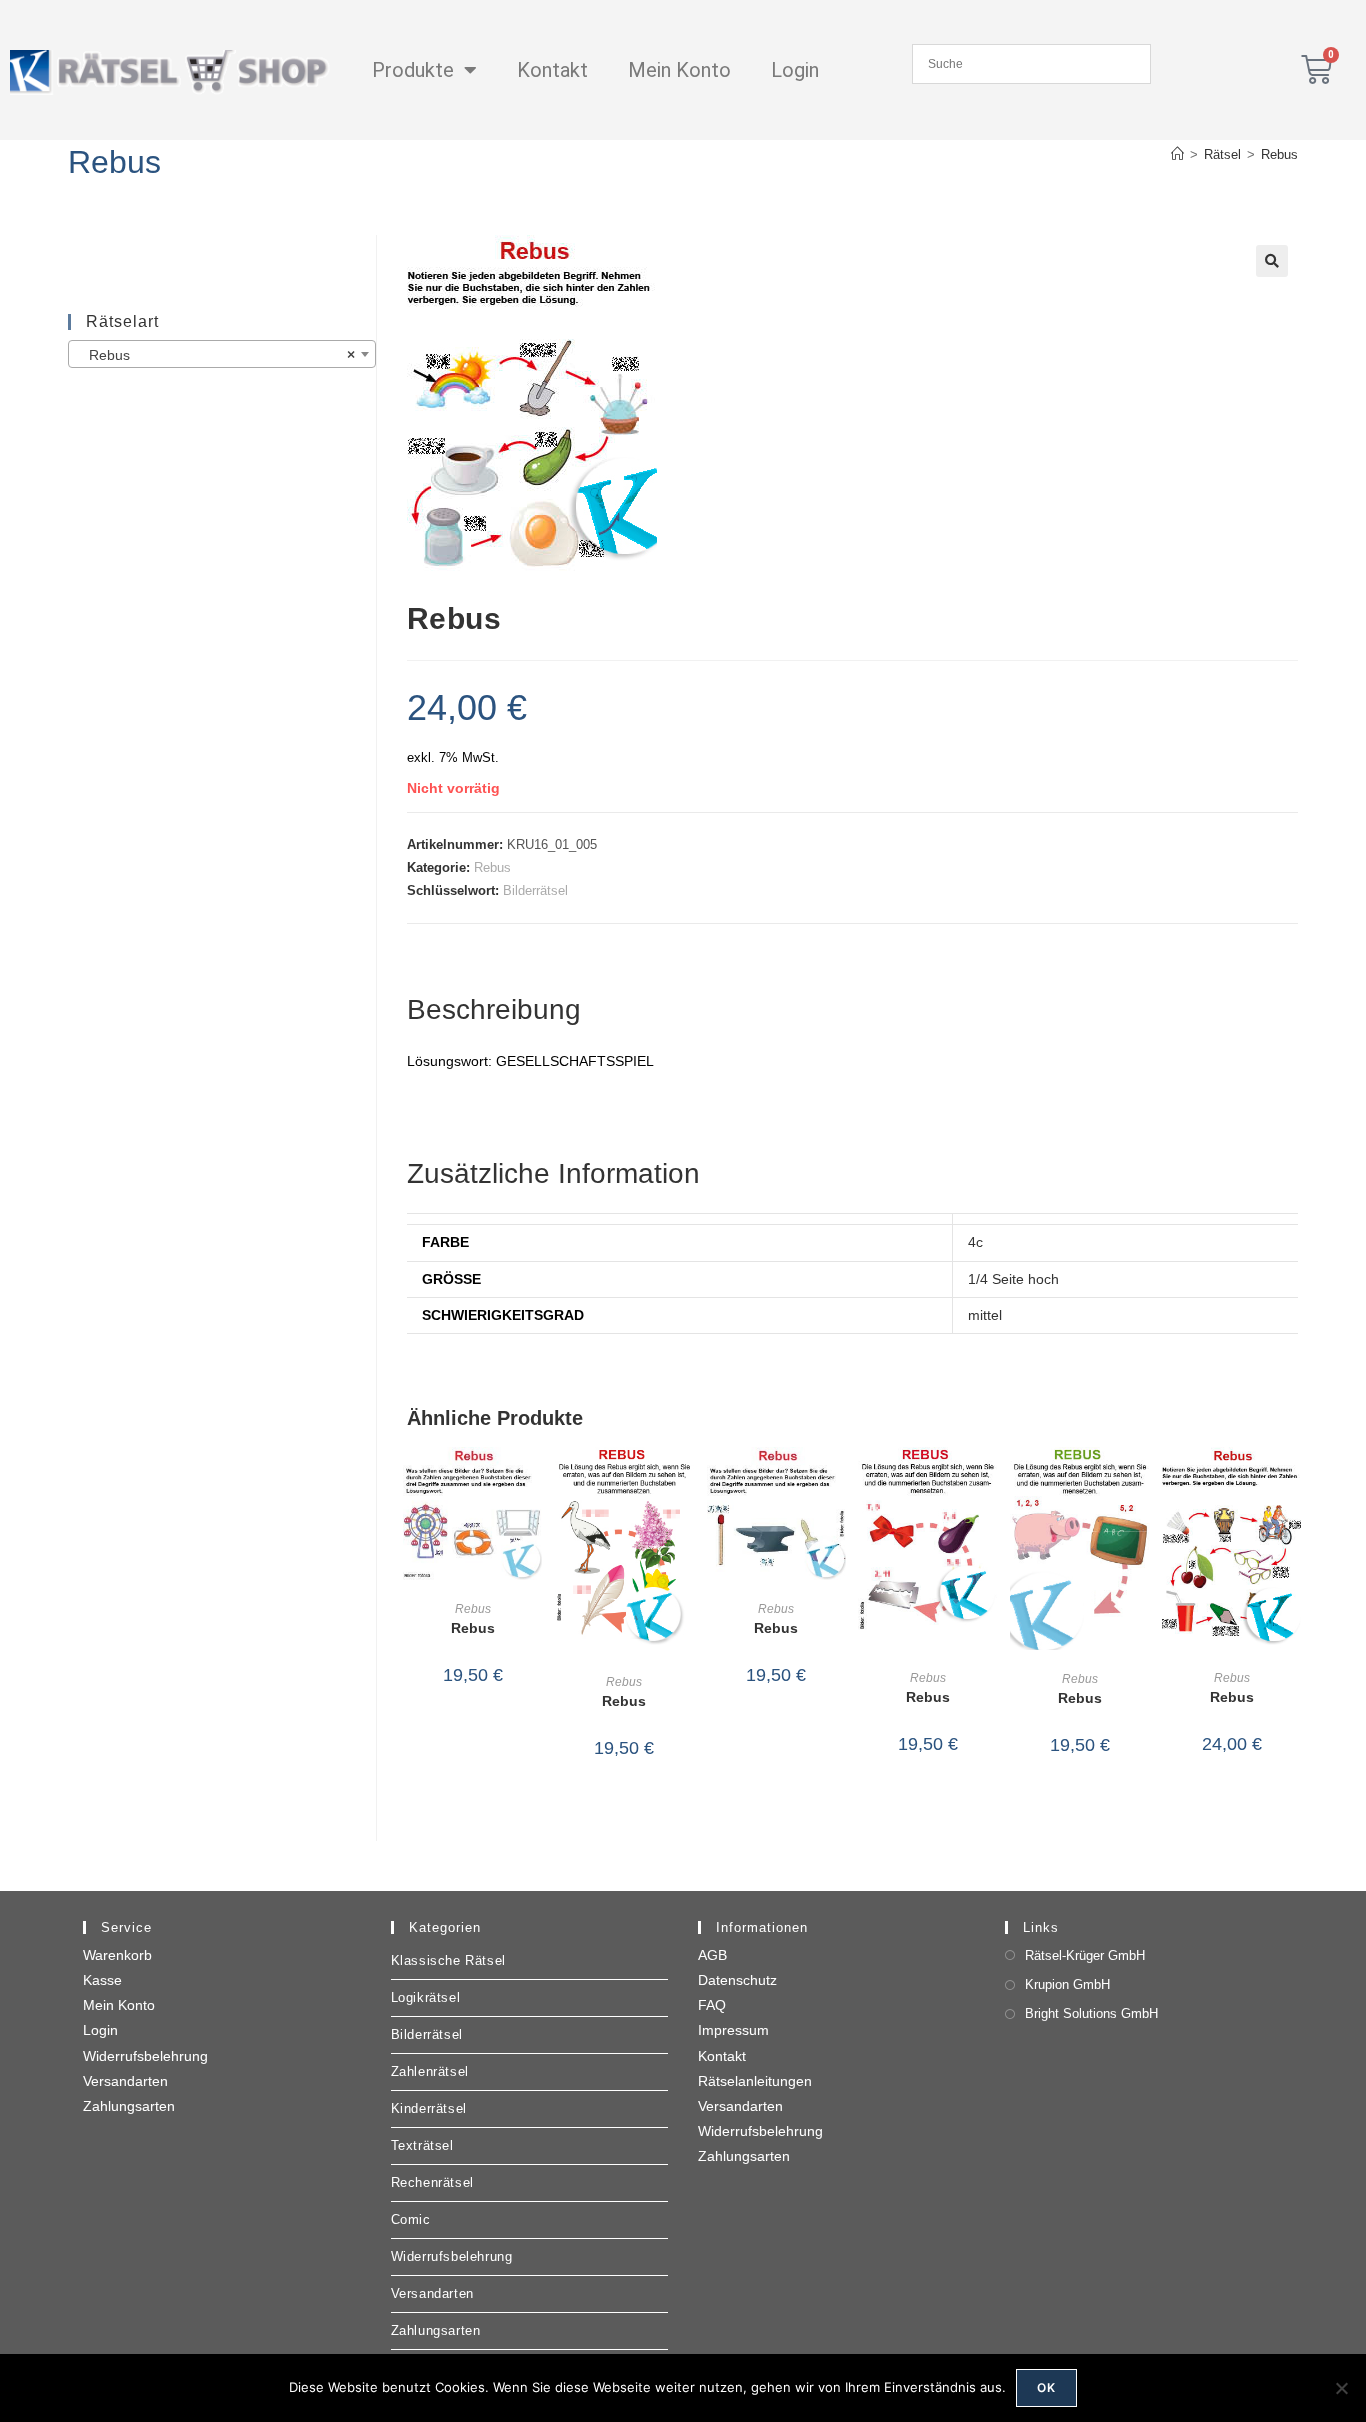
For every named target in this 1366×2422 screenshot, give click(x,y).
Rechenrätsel (432, 2182)
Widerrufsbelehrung (145, 2056)
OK (1046, 2387)
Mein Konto (679, 70)
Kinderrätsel (429, 2108)
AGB (712, 1955)
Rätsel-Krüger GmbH (1085, 1955)
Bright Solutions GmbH (1091, 2013)
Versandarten (125, 2081)
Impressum (733, 2030)
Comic (411, 2219)
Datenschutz (737, 1980)
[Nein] (1341, 2388)
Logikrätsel (426, 1997)
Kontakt (552, 70)
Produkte (413, 70)
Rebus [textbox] (215, 355)
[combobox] (221, 354)
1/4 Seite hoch (1013, 1279)
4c (975, 1242)
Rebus (1279, 154)
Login (795, 70)
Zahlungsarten (129, 2106)
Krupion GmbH (1067, 1984)
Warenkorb (117, 1955)
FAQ (712, 2005)
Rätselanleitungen (755, 2081)
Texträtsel (422, 2145)
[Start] (1177, 154)
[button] (1272, 261)
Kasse (102, 1980)
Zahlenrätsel (430, 2071)
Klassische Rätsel (448, 1960)
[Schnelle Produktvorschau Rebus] (532, 1482)
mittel (985, 1315)
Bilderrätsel (535, 890)
